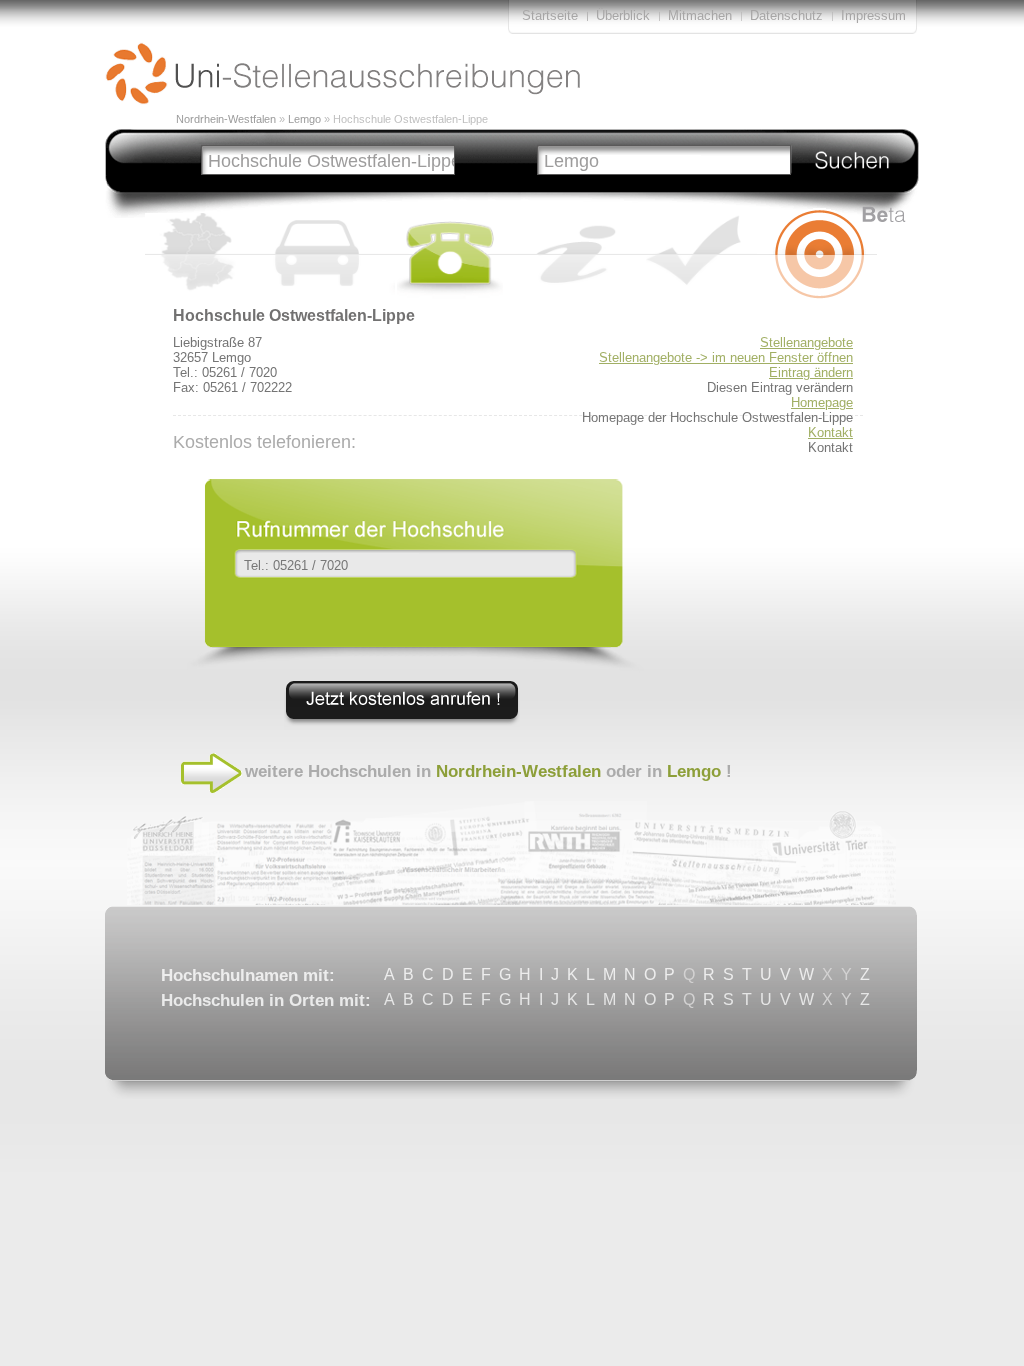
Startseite (550, 15)
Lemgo (304, 119)
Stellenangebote (806, 342)
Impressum (873, 15)
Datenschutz (786, 15)
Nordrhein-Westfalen (226, 119)
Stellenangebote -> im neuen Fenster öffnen (726, 357)
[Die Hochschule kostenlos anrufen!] (402, 725)
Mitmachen (702, 15)
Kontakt (830, 432)
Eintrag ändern (811, 372)
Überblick (623, 15)
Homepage (822, 402)
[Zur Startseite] (343, 99)
